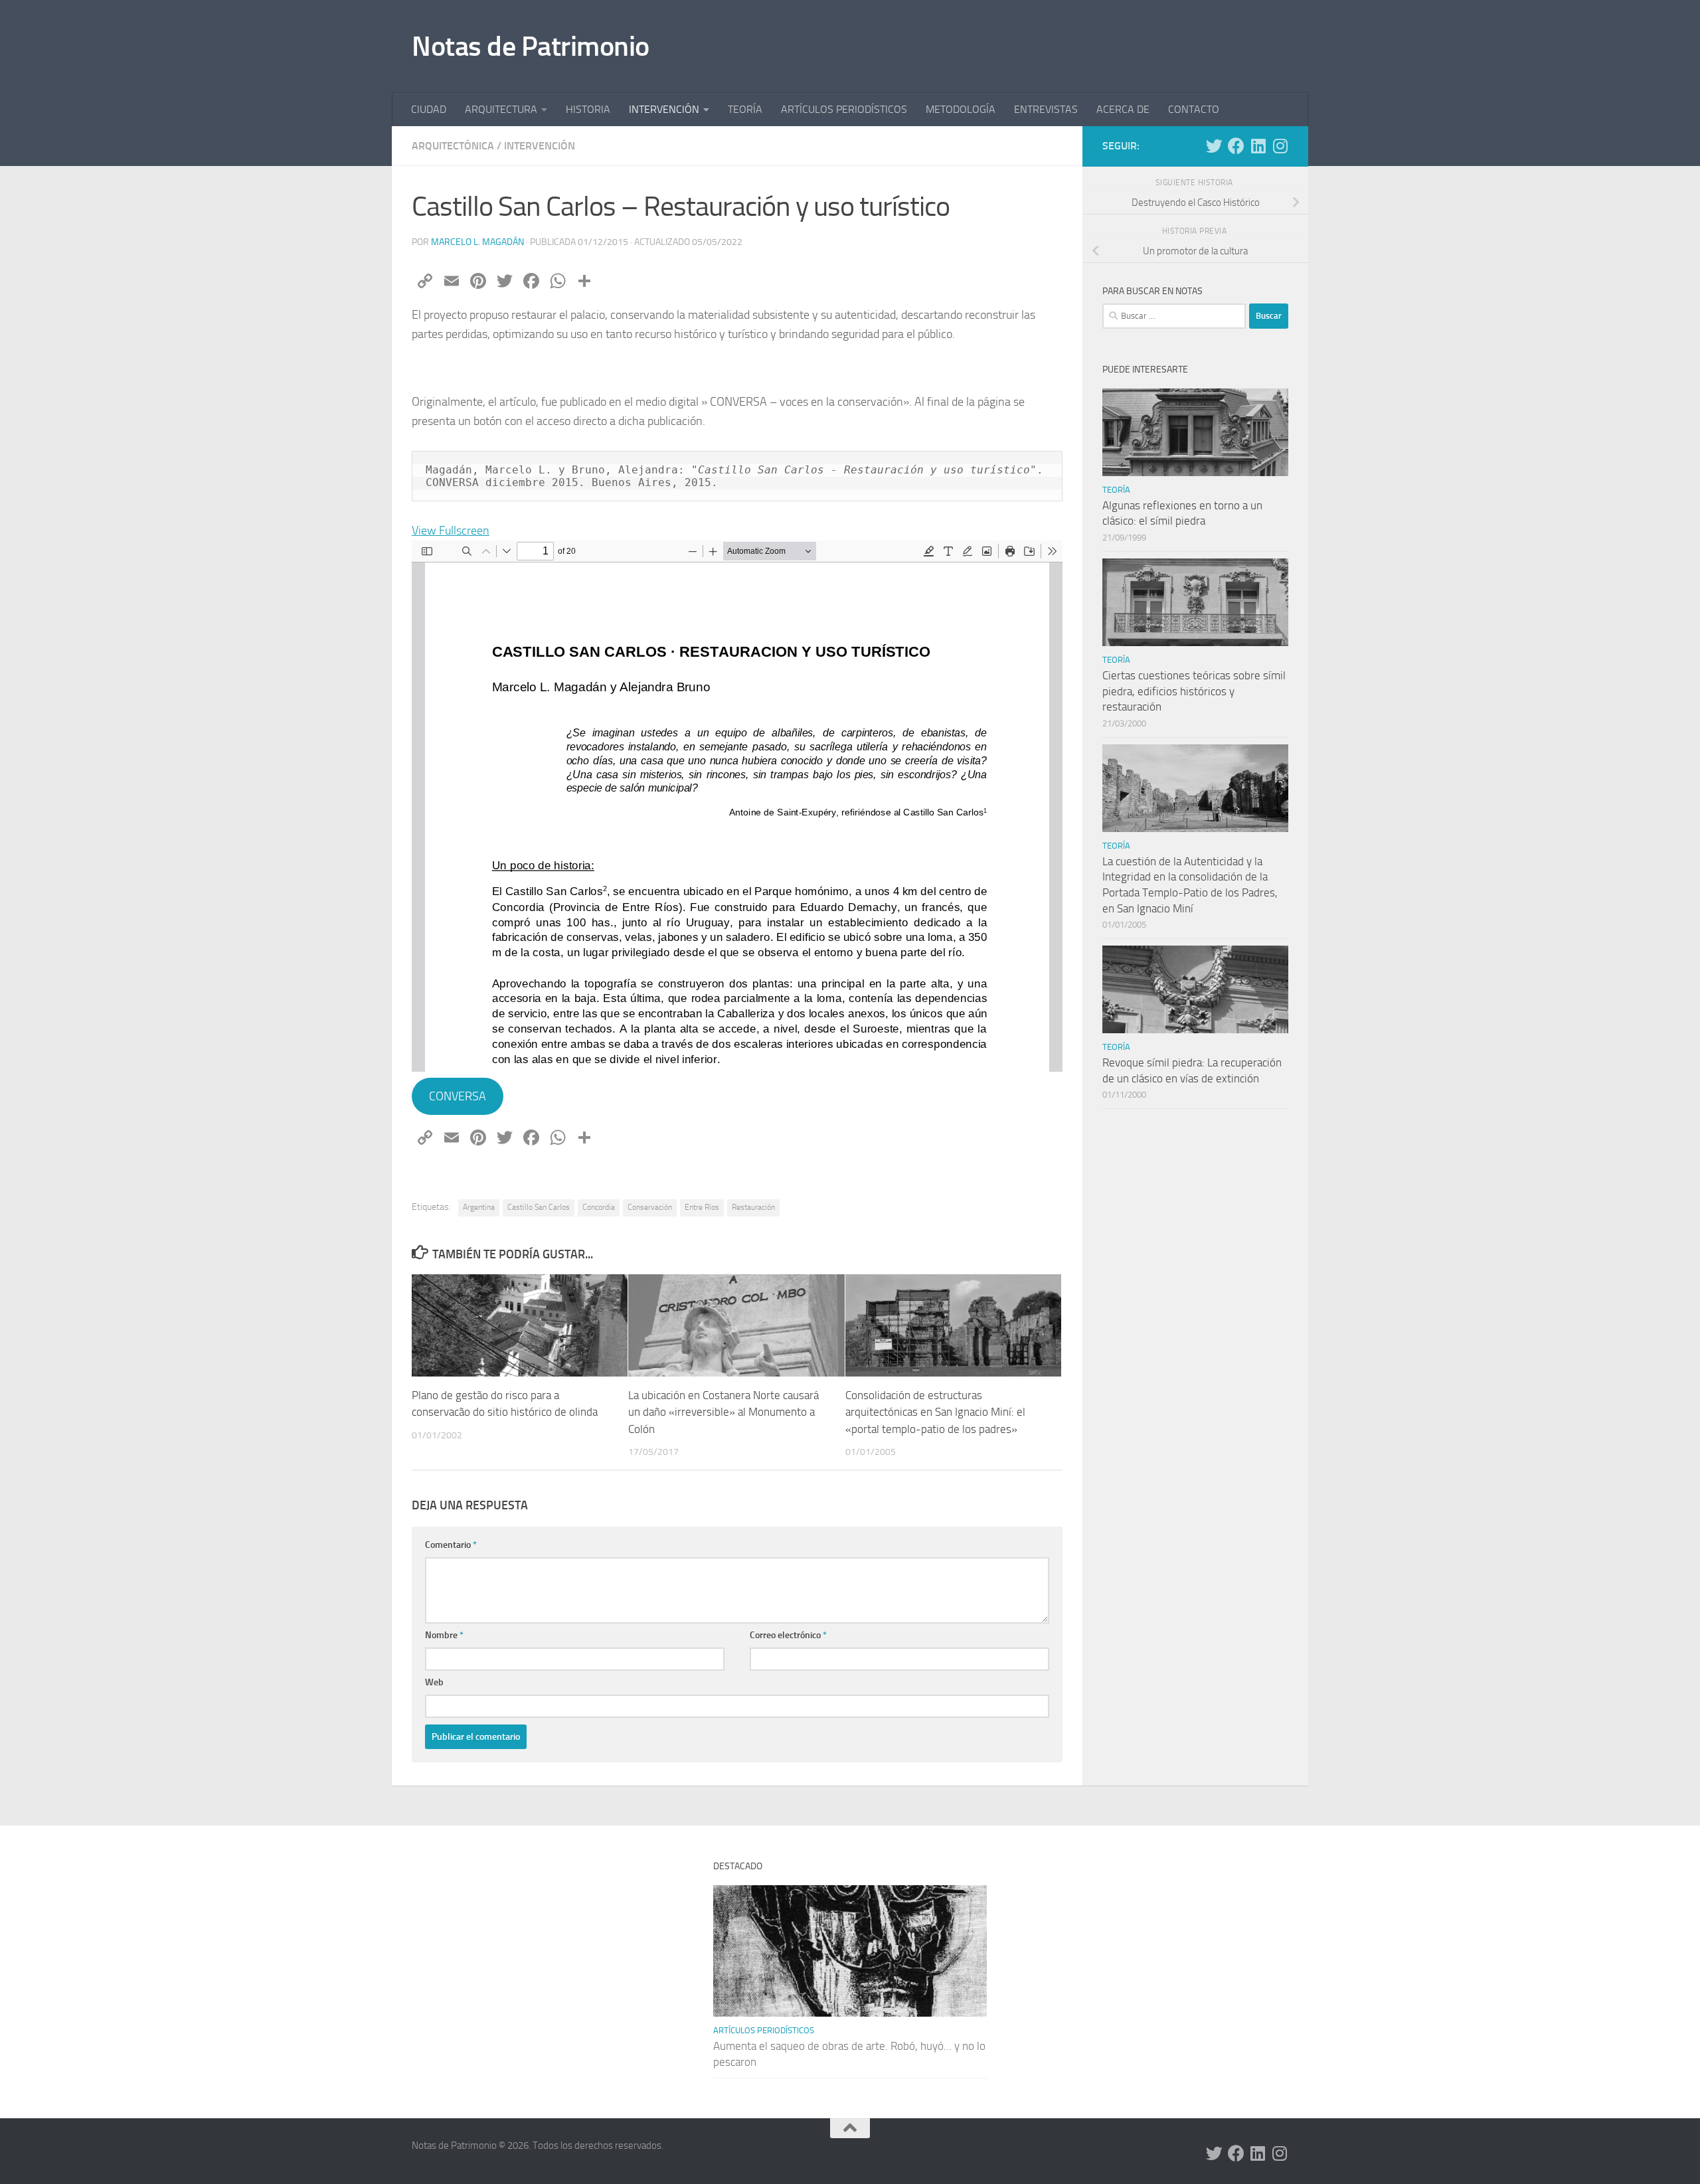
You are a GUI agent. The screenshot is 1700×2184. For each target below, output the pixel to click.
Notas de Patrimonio (531, 46)
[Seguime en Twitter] (1214, 146)
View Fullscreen (451, 531)
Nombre (444, 1635)
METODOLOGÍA (961, 109)
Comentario (451, 1545)
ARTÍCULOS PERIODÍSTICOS (844, 109)
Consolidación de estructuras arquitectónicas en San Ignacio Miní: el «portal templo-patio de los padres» (935, 1412)
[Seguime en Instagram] (1280, 146)
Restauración (753, 1207)
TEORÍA (745, 109)
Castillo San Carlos (539, 1207)
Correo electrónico (788, 1635)
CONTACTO (1194, 109)
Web (434, 1682)
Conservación (650, 1207)
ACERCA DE (1123, 109)
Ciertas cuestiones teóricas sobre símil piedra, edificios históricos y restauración (1194, 691)
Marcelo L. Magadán (477, 242)
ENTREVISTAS (1046, 109)
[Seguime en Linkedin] (1258, 146)
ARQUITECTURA (501, 109)
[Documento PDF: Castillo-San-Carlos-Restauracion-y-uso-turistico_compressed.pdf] (737, 806)
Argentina (479, 1207)
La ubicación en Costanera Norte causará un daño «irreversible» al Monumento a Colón (723, 1412)
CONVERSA (458, 1096)
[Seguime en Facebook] (1236, 146)
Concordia (599, 1207)
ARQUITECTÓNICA (453, 146)
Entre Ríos (702, 1207)
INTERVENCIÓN (664, 109)
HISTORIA (588, 109)
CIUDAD (429, 109)
